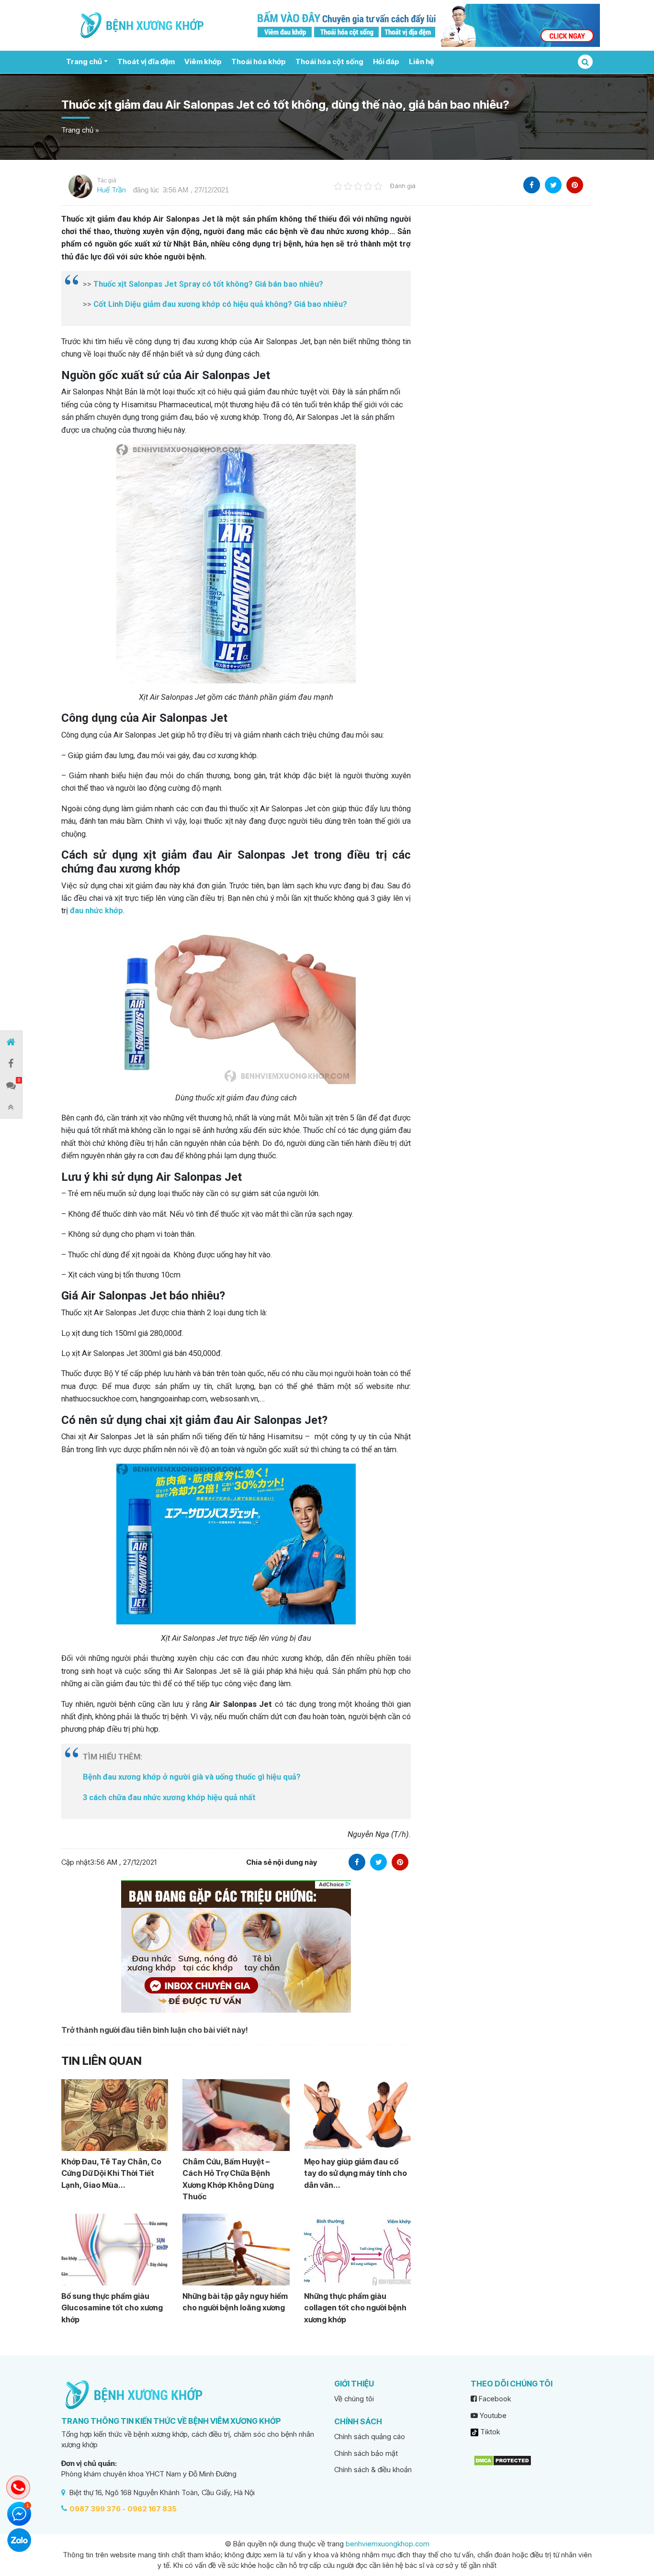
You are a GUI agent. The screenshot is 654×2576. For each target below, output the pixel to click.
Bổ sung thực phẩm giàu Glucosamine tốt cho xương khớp (112, 2308)
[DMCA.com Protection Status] (502, 2460)
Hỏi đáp (386, 62)
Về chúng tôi (354, 2399)
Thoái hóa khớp (259, 62)
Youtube (492, 2415)
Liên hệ (421, 62)
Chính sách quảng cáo (370, 2436)
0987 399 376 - (97, 2509)
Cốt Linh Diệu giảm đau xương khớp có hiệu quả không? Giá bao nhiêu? (220, 304)
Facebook (494, 2399)
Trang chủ (84, 62)
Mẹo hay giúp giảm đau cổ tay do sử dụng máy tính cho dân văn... (355, 2173)
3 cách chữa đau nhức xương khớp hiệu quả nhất (169, 1798)
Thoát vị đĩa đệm (146, 62)
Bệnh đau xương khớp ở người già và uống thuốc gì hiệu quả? (192, 1777)
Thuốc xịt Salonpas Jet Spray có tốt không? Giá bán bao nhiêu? (208, 284)
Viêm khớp (203, 62)
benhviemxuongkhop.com (388, 2544)
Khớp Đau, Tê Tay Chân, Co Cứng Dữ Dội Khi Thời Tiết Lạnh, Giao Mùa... (111, 2173)
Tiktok (489, 2432)
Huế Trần (112, 190)
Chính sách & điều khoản (373, 2470)
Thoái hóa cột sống (329, 62)
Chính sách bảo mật (366, 2453)
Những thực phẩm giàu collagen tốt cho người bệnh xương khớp (355, 2308)
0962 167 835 (152, 2509)
